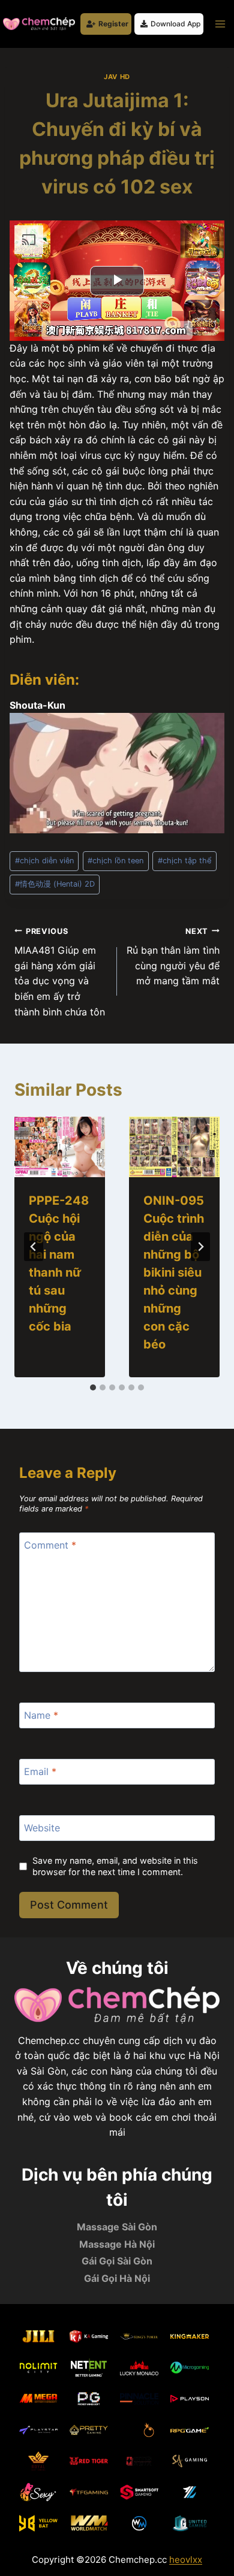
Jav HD (117, 77)
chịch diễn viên (44, 861)
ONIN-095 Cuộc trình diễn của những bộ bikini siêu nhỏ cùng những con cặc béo (174, 1272)
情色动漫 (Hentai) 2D (55, 884)
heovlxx (186, 2560)
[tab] (93, 1387)
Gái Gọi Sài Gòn (117, 2261)
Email (40, 1771)
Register (113, 24)
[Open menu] (220, 24)
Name (41, 1715)
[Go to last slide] (34, 1247)
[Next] (200, 1247)
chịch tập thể (184, 861)
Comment (50, 1544)
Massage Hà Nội (117, 2244)
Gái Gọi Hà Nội (117, 2278)
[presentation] (60, 1147)
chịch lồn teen (115, 861)
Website (42, 1828)
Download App (175, 24)
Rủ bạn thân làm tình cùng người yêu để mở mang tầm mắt (173, 957)
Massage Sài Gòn (117, 2227)
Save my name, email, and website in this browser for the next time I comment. (115, 1866)
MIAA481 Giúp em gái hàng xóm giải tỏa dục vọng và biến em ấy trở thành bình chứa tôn (60, 972)
